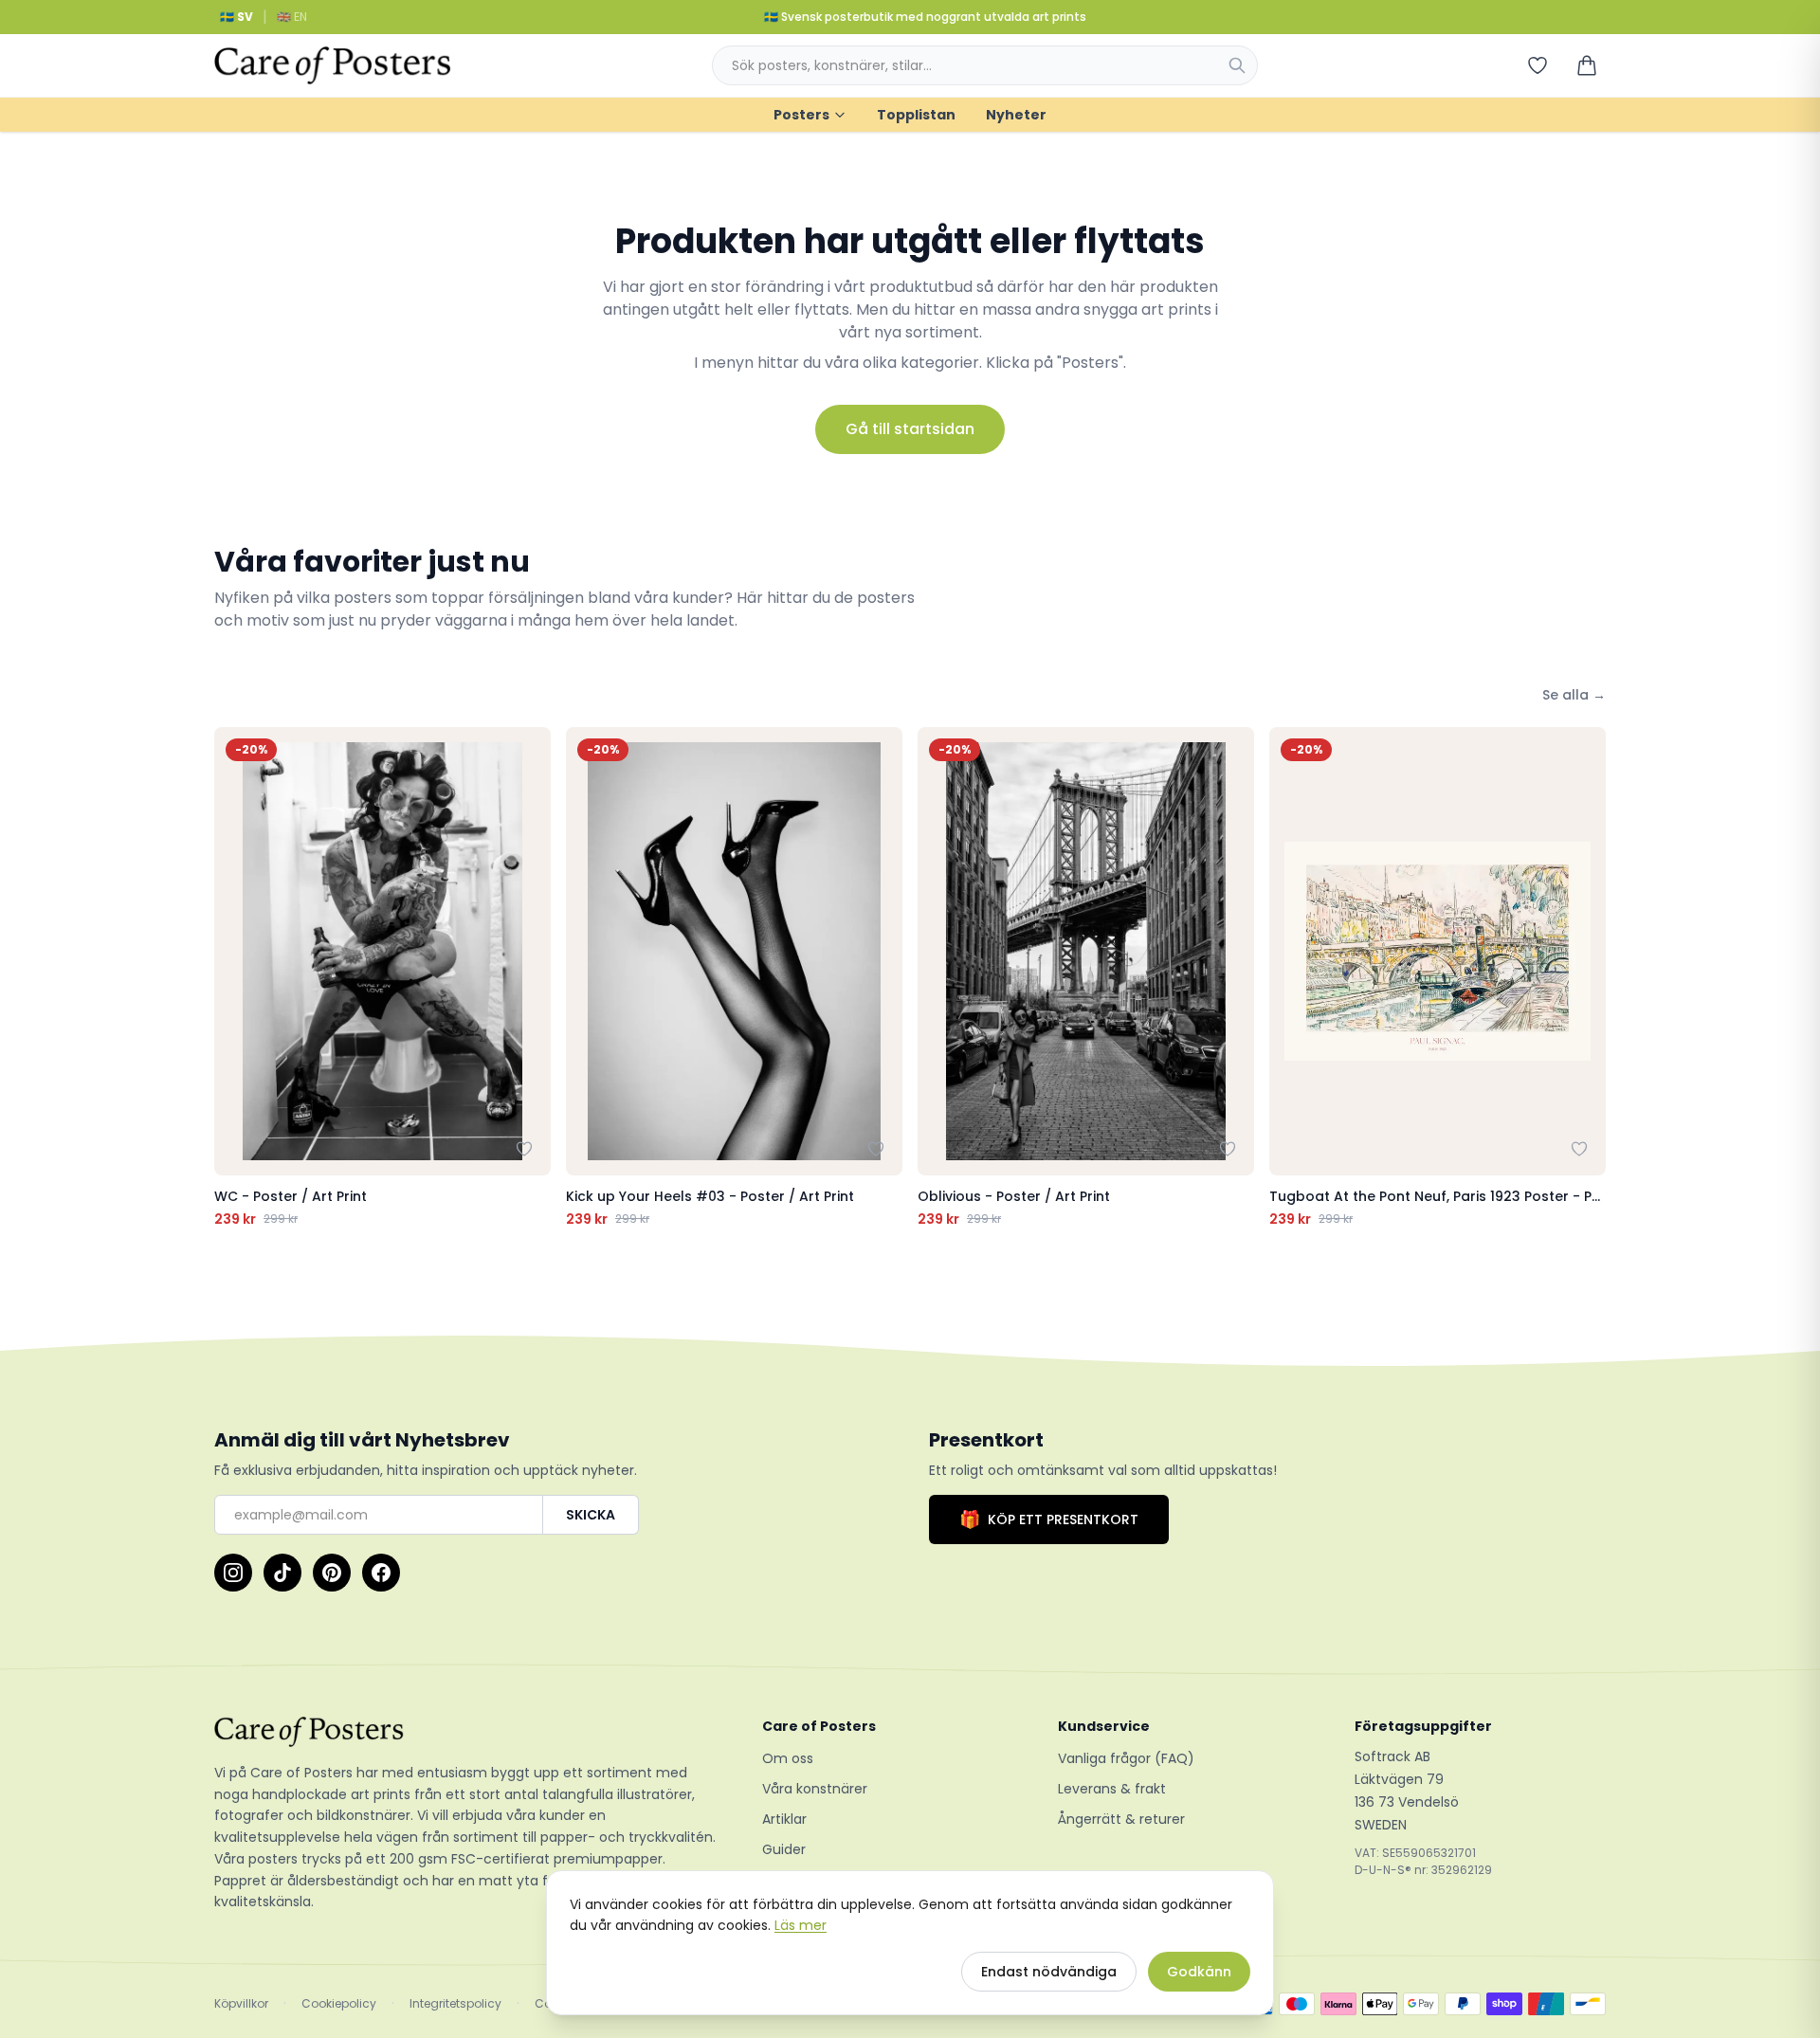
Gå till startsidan (910, 429)
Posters (801, 115)
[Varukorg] (1587, 65)
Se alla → (1574, 695)
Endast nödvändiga (1049, 1972)
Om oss (788, 1758)
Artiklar (784, 1819)
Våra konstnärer (815, 1789)
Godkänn (1199, 1972)
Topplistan (916, 115)
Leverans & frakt (1112, 1789)
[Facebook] (381, 1573)
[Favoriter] (1538, 65)
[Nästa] (1587, 978)
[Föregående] (233, 978)
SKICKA (591, 1515)
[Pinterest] (332, 1573)
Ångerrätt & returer (1121, 1819)
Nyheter (1016, 115)
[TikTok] (282, 1573)
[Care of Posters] (465, 1732)
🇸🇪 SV (237, 17)
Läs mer (801, 1925)
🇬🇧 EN (292, 17)
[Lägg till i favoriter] (524, 1149)
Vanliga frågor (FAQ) (1126, 1758)
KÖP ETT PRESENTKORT (1049, 1519)
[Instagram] (233, 1573)
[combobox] (985, 65)
